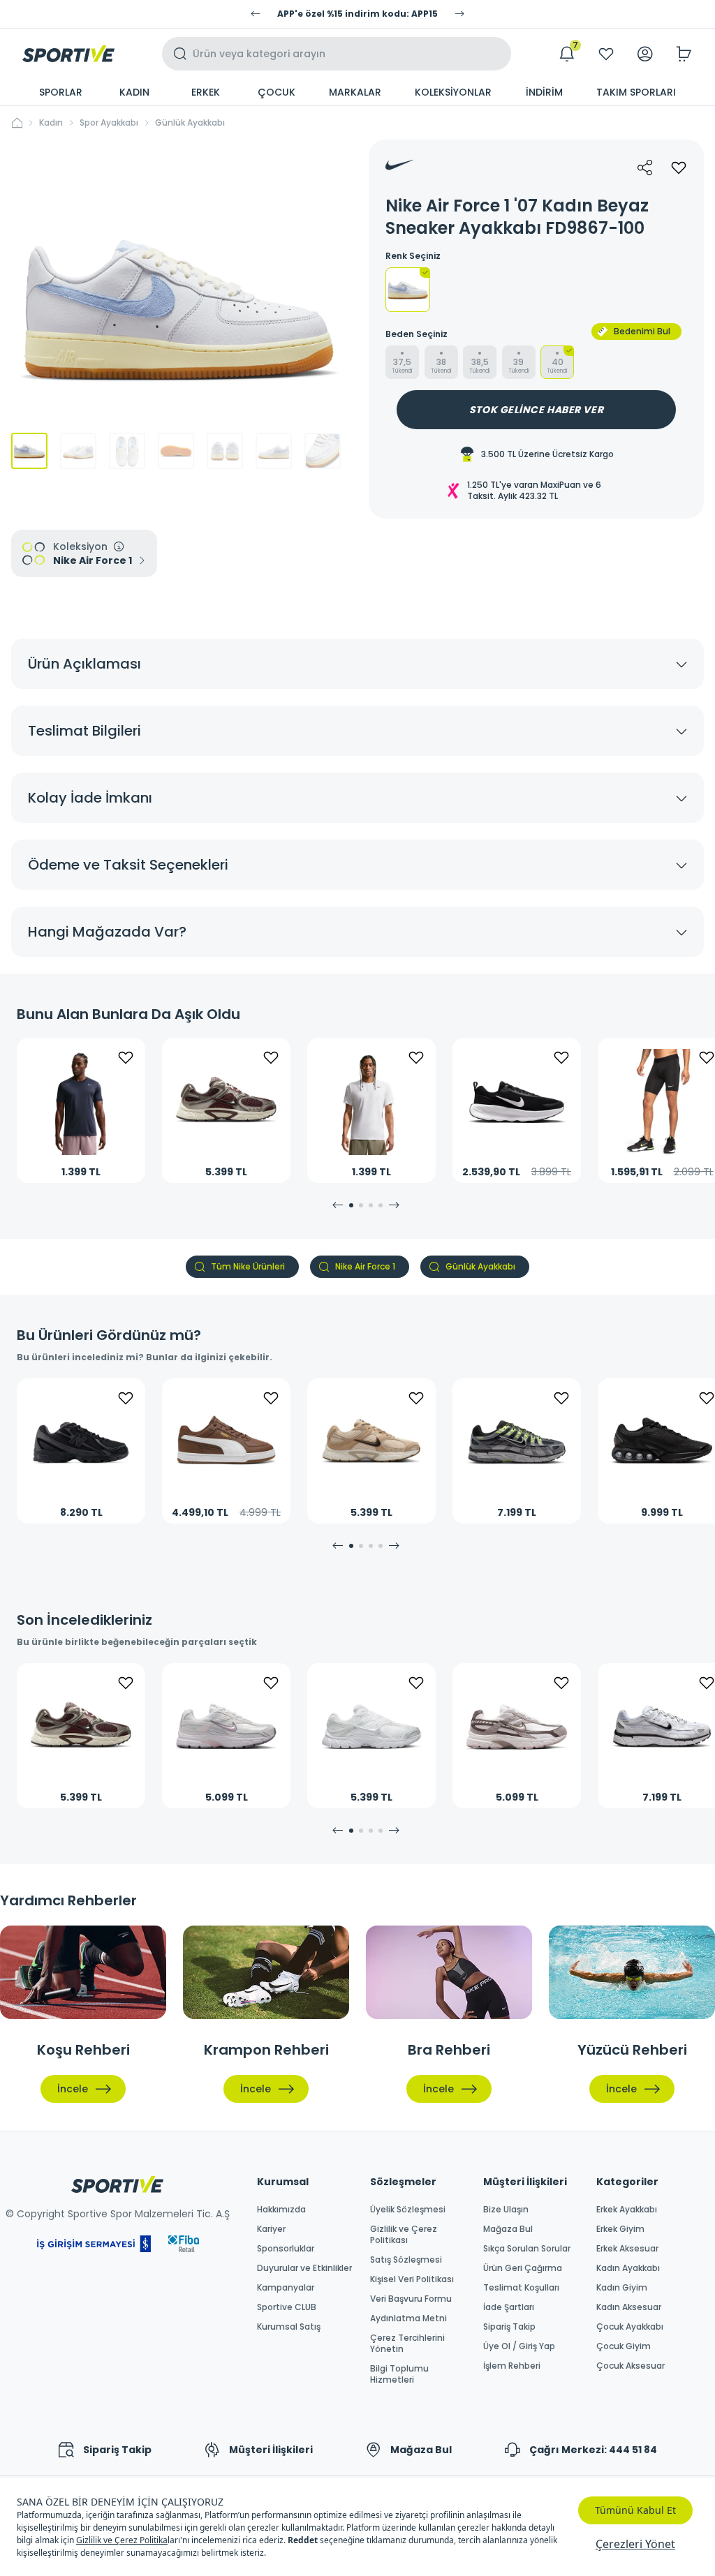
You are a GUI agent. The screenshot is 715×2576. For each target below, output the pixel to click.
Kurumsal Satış (289, 2327)
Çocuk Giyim (624, 2346)
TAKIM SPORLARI (636, 92)
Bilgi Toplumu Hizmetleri (399, 2374)
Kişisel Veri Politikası (412, 2279)
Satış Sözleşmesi (406, 2260)
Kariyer (271, 2229)
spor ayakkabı (109, 123)
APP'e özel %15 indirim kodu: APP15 (357, 14)
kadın (51, 123)
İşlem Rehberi (512, 2366)
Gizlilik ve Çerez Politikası (404, 2235)
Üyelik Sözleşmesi (408, 2210)
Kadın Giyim (622, 2288)
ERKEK (206, 92)
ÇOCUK (277, 92)
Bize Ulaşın (506, 2210)
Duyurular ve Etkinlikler (304, 2268)
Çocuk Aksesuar (631, 2366)
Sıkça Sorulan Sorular (527, 2249)
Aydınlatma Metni (408, 2318)
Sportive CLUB (287, 2307)
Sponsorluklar (286, 2249)
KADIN (134, 92)
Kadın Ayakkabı (628, 2268)
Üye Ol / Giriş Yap (519, 2346)
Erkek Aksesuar (627, 2249)
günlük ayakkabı (190, 123)
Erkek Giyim (620, 2229)
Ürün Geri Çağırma (523, 2268)
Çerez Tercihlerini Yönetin (407, 2344)
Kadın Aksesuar (629, 2307)
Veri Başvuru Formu (411, 2299)
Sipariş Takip (509, 2327)
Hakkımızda (281, 2210)
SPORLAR (61, 92)
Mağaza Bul (508, 2229)
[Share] (645, 167)
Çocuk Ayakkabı (630, 2327)
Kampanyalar (286, 2288)
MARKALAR (355, 92)
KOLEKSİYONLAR (453, 92)
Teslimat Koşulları (521, 2288)
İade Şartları (509, 2307)
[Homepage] (68, 54)
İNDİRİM (544, 92)
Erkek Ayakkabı (627, 2210)
